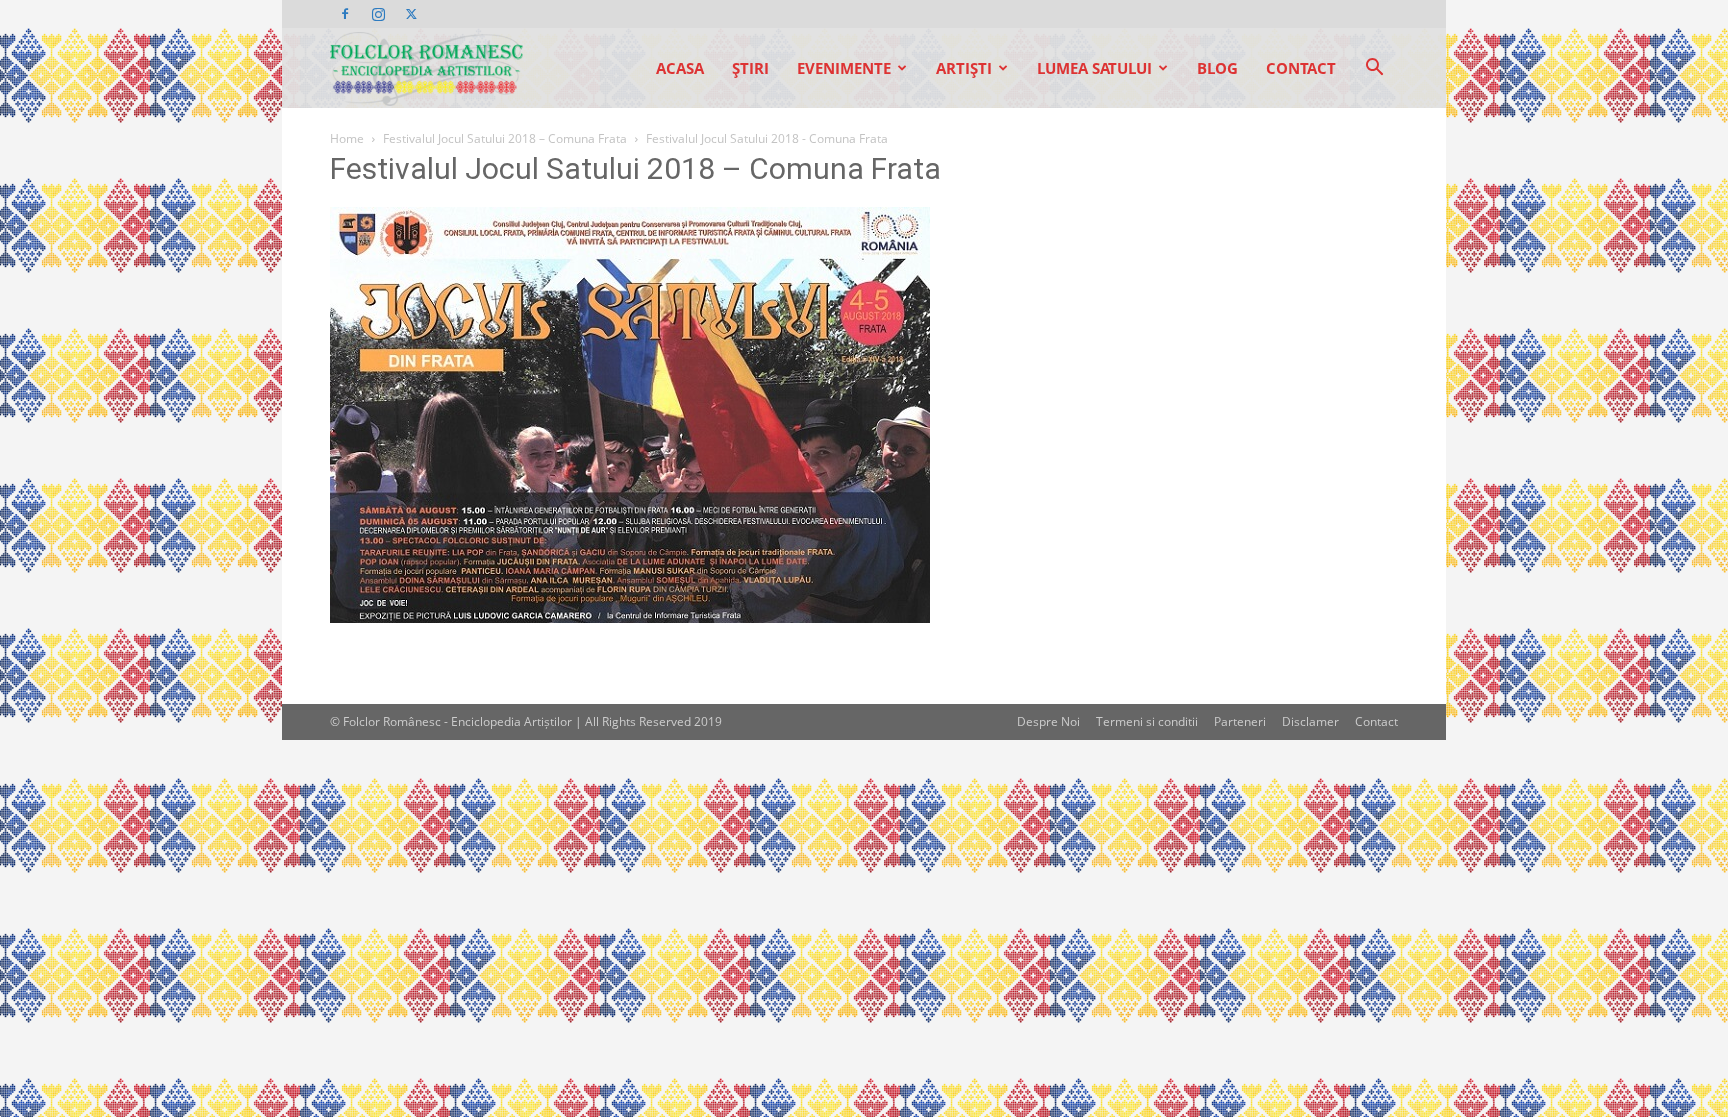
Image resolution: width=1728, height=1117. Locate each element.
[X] (411, 14)
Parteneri (1240, 721)
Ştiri (750, 68)
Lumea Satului (1094, 68)
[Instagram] (378, 14)
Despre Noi (1048, 721)
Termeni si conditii (1147, 721)
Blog (1217, 68)
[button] (1374, 69)
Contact (1301, 68)
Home (347, 138)
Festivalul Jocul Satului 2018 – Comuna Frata (505, 138)
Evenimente (844, 68)
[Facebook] (345, 14)
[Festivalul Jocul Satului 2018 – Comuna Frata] (630, 617)
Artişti (964, 68)
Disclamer (1310, 721)
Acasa (680, 68)
